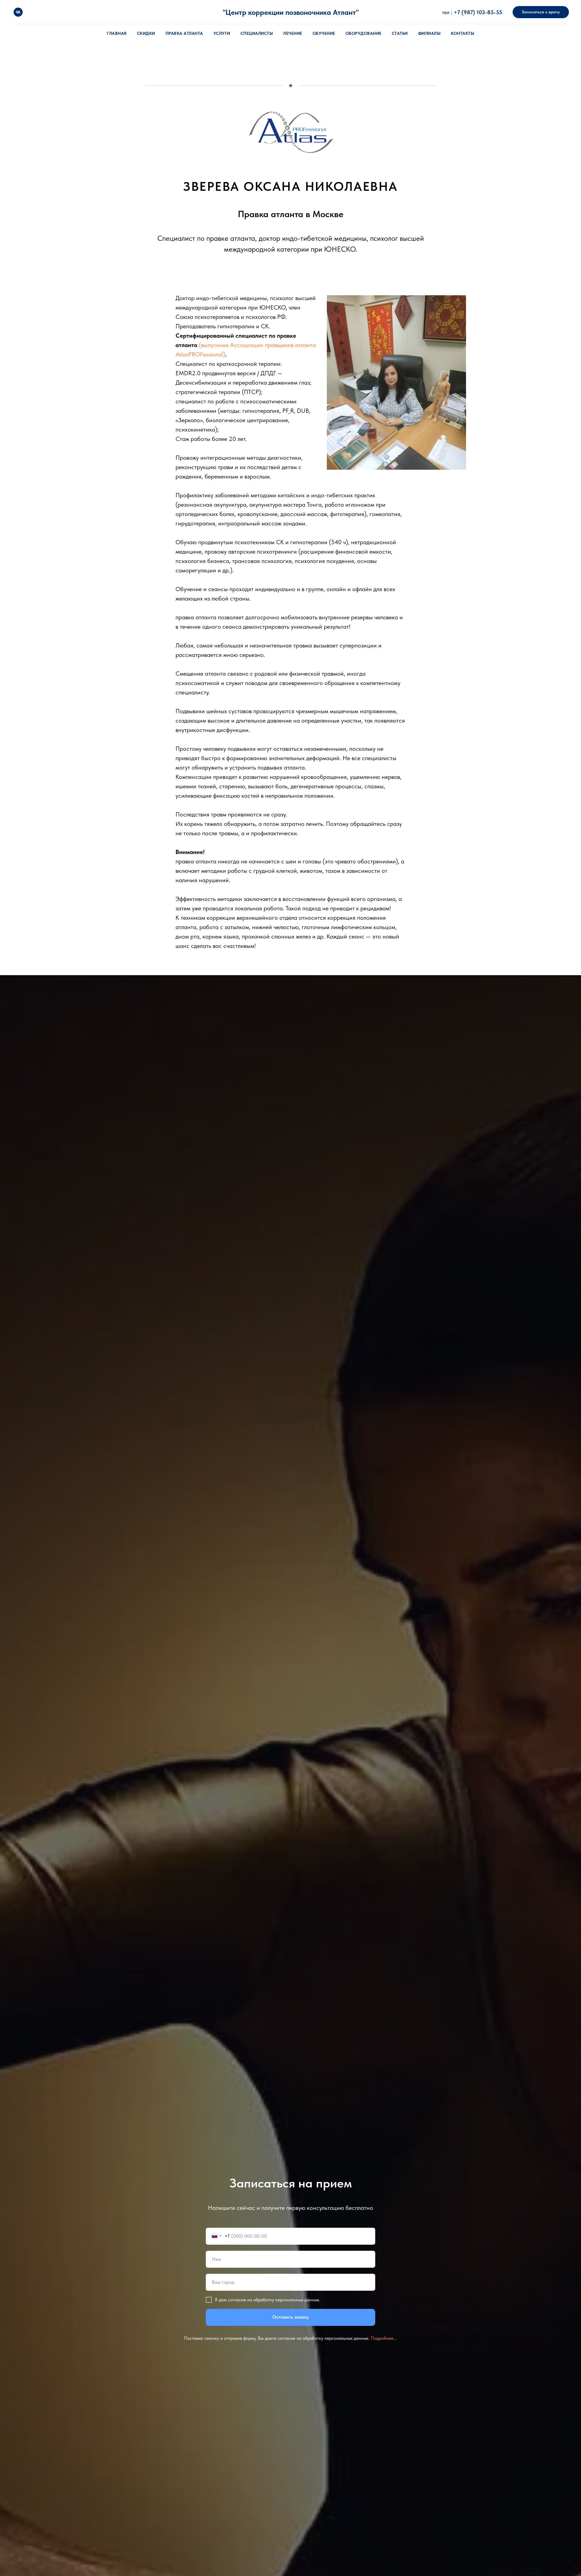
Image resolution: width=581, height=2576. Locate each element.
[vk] (18, 12)
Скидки (146, 33)
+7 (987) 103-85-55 (478, 12)
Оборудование (364, 33)
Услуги (222, 33)
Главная (117, 33)
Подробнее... (384, 2338)
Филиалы (430, 33)
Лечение (293, 33)
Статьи (400, 33)
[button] (541, 12)
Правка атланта (184, 33)
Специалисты (257, 33)
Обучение (324, 33)
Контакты (463, 33)
